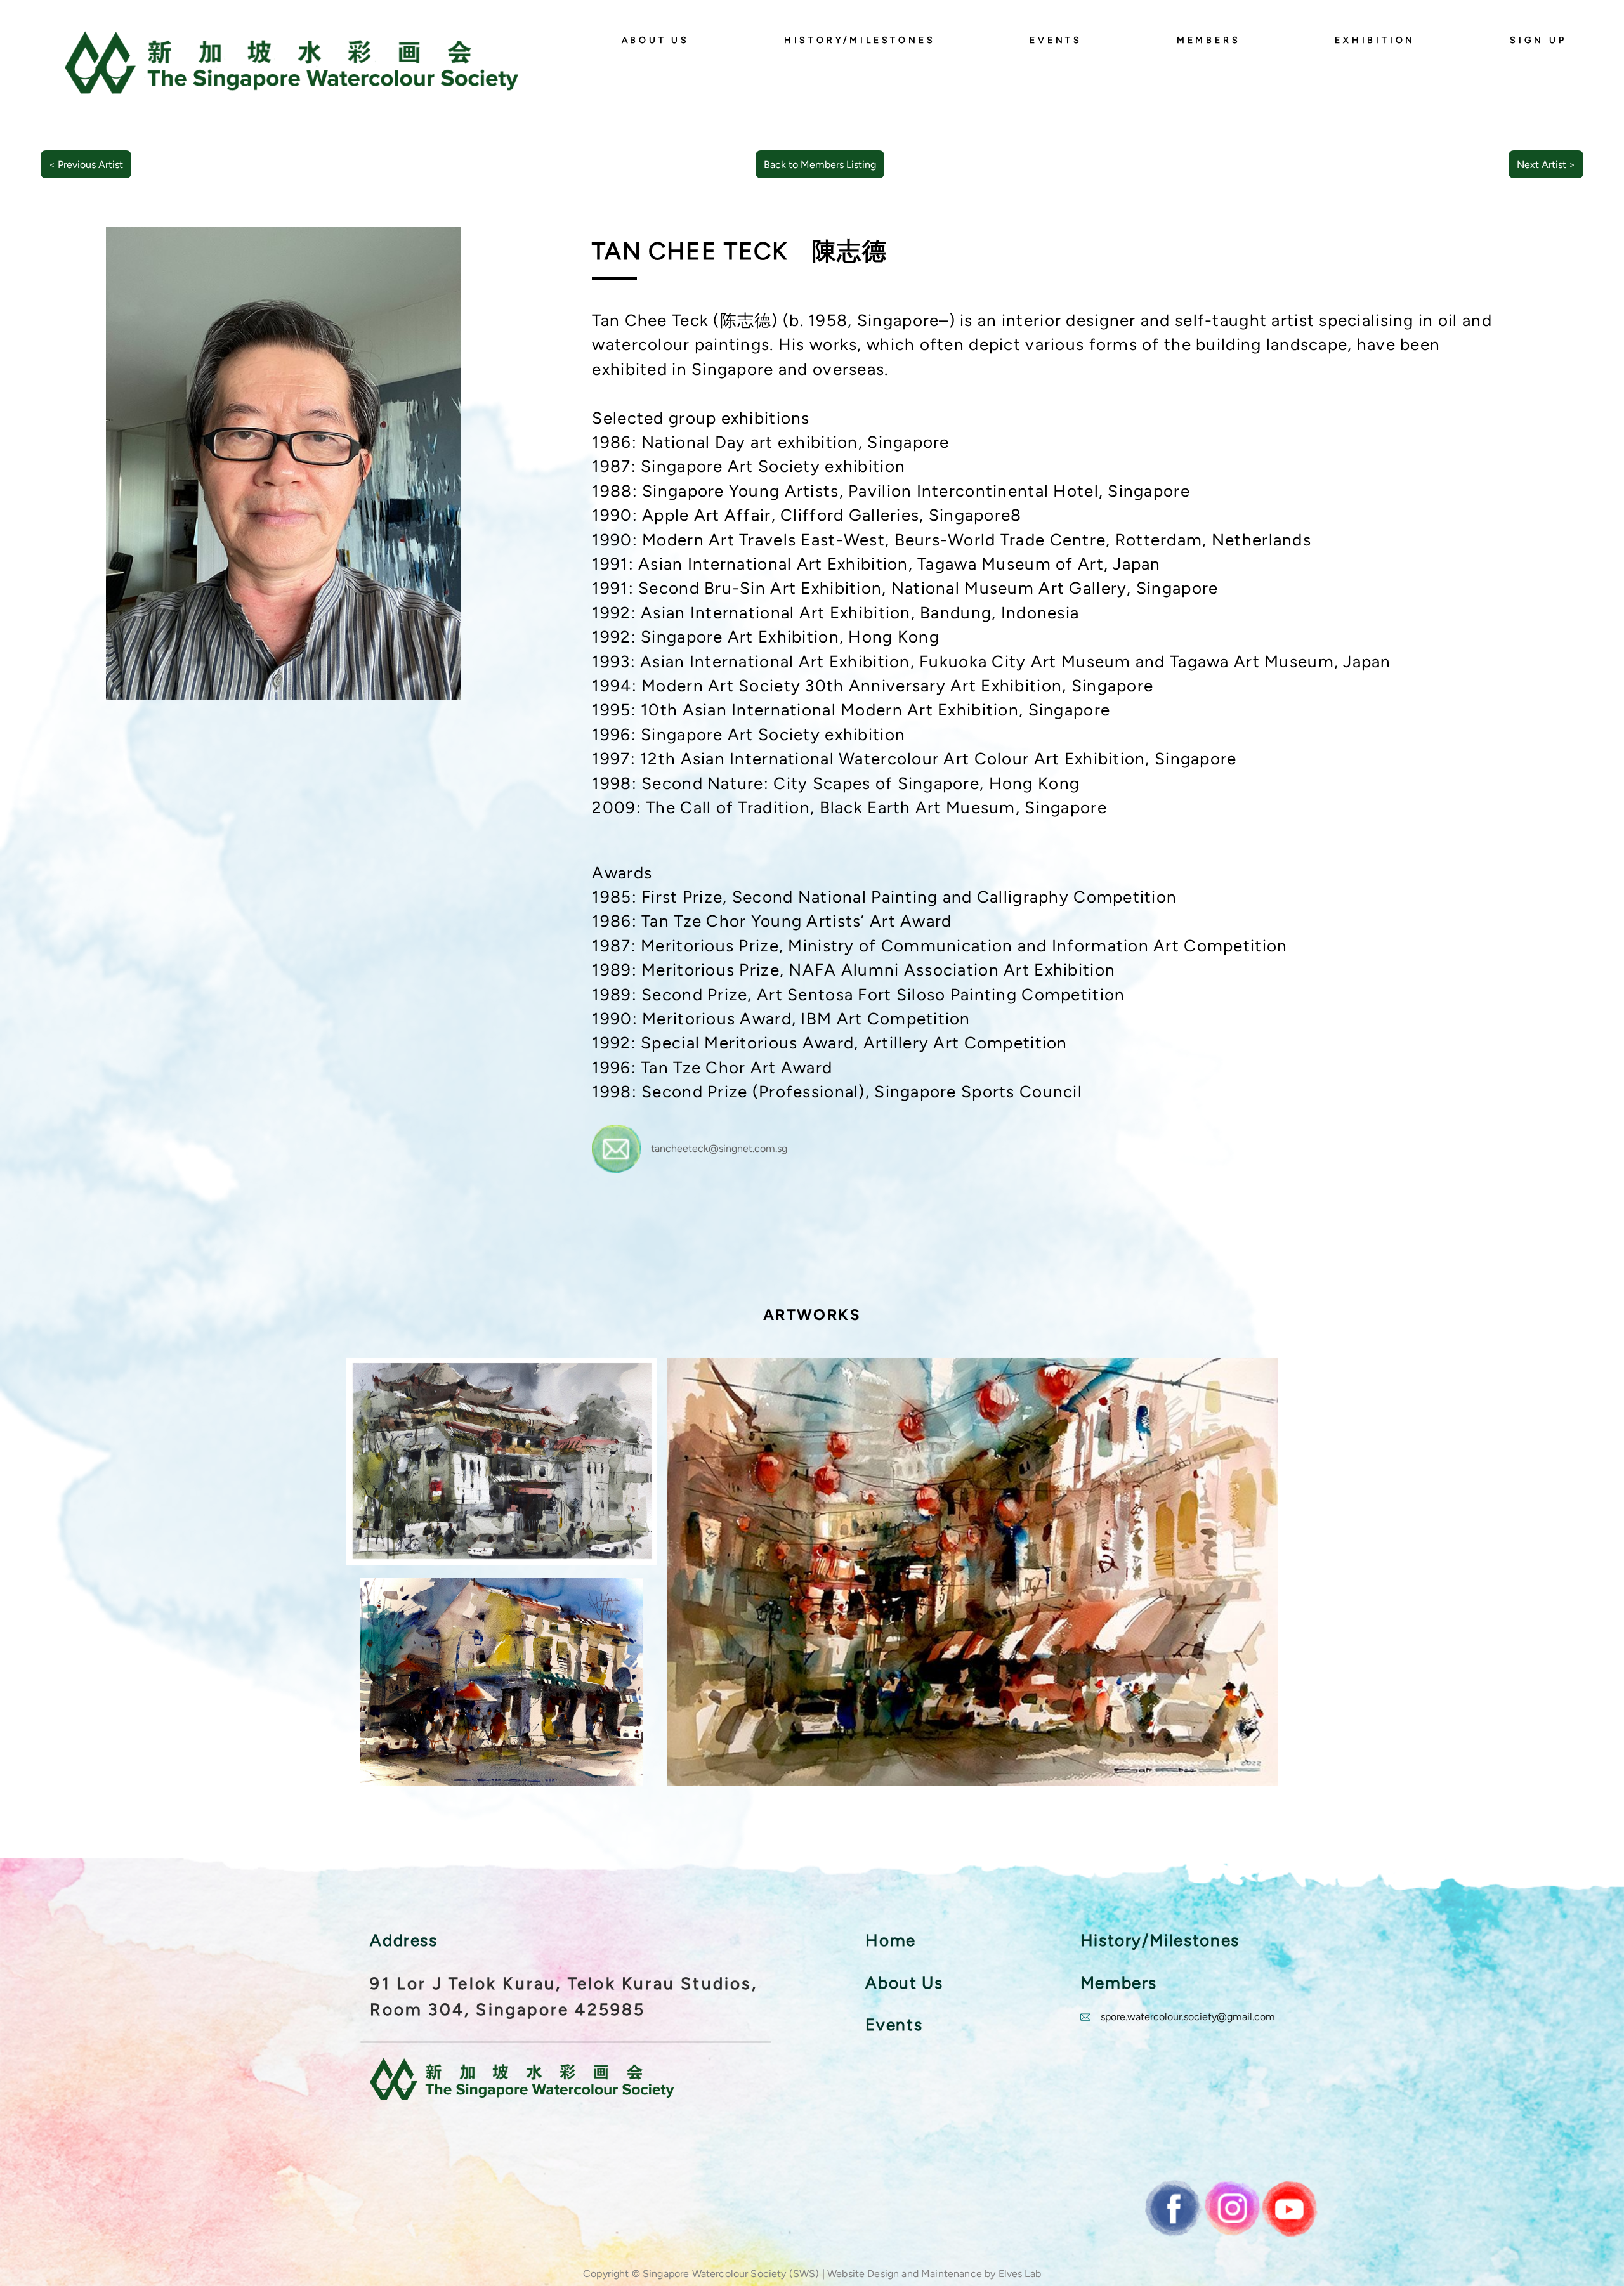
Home (890, 1940)
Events (1056, 40)
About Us (656, 40)
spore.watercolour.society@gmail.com (1188, 2017)
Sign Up (1538, 40)
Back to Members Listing (820, 165)
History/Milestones (860, 40)
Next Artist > (1546, 165)
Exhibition (1375, 40)
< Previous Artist (86, 165)
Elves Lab (1020, 2274)
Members (1209, 40)
